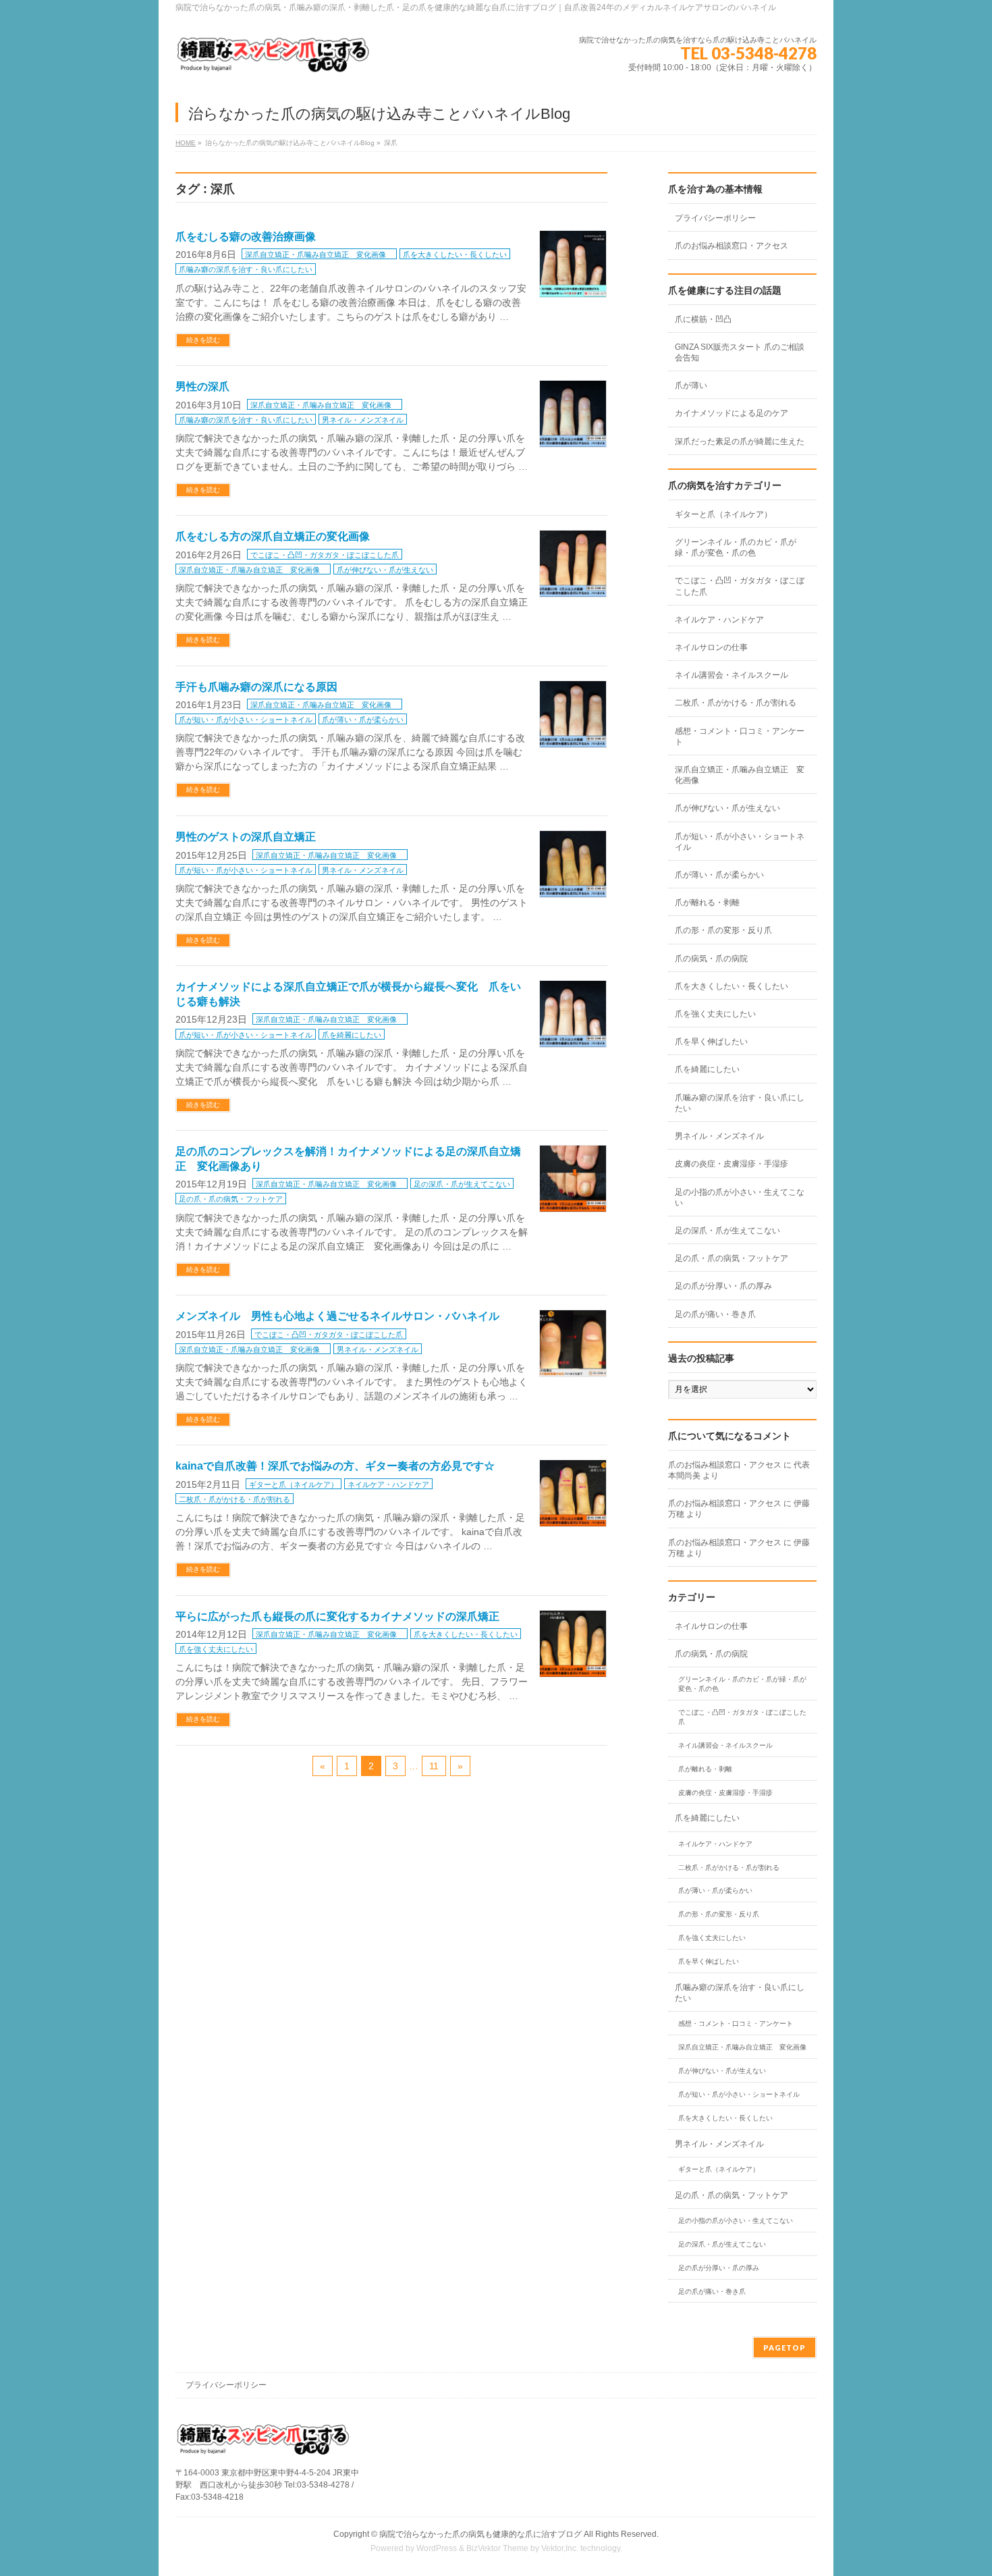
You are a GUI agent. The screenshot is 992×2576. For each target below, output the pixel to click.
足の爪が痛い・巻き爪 (715, 1314)
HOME (186, 143)
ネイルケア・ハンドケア (388, 1484)
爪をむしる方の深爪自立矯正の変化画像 (273, 536)
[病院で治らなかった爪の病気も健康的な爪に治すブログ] (273, 60)
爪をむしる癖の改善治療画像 (246, 237)
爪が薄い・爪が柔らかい (363, 720)
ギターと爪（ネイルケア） (294, 1484)
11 (434, 1766)
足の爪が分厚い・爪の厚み (723, 1286)
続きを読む (203, 340)
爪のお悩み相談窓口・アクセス (732, 246)
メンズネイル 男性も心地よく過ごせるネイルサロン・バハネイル (337, 1316)
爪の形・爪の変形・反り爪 (723, 930)
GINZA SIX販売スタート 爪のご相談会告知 (740, 352)
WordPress (437, 2548)
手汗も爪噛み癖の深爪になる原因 (256, 687)
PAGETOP (784, 2347)
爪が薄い (691, 385)
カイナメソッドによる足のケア (732, 413)
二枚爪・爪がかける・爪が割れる (235, 1499)
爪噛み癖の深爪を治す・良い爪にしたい (246, 269)
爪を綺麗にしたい (352, 1035)
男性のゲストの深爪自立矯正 (246, 837)
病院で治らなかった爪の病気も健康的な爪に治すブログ (480, 2534)
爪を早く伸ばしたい (711, 1042)
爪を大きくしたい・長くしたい (455, 254)
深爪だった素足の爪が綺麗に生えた (740, 441)
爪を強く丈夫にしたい (216, 1649)
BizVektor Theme (497, 2548)
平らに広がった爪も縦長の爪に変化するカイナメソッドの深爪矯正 (337, 1616)
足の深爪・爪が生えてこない (462, 1184)
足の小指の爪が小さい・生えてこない (740, 1198)
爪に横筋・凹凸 (703, 319)
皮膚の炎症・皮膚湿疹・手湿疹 (732, 1164)
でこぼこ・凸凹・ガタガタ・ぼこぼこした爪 (325, 555)
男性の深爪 (202, 386)
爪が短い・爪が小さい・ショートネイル (246, 720)
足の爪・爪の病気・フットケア (231, 1199)
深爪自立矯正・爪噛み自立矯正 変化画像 (319, 254)
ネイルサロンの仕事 (711, 647)
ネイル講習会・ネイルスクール (732, 675)
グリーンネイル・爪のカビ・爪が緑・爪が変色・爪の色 (736, 547)
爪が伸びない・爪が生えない (385, 570)
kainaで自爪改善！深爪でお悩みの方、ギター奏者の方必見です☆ (335, 1466)
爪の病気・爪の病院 (711, 959)
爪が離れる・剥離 (707, 903)
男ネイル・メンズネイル (363, 420)
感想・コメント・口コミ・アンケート (740, 736)
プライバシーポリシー (715, 218)
